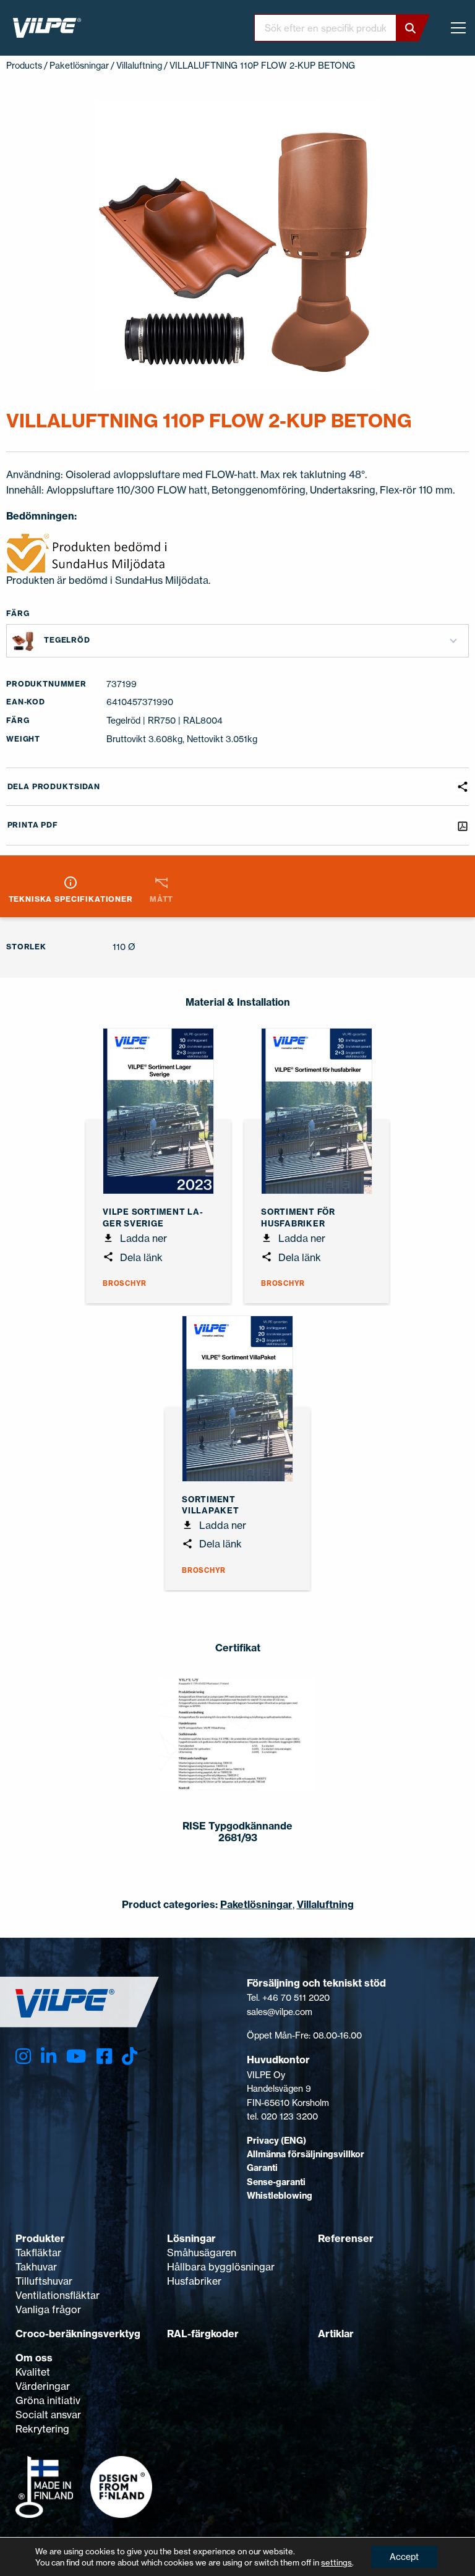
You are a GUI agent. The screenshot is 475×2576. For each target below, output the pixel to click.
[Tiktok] (130, 2056)
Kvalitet (33, 2372)
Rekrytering (42, 2429)
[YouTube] (76, 2056)
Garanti (262, 2168)
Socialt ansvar (48, 2415)
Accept (404, 2557)
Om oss (34, 2358)
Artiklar (336, 2334)
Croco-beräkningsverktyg (78, 2334)
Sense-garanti (276, 2182)
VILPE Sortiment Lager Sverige (153, 1217)
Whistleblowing (280, 2196)
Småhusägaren (202, 2253)
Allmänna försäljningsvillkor (306, 2154)
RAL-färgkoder (203, 2334)
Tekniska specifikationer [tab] (71, 899)
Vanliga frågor (48, 2309)
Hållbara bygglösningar (221, 2267)
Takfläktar (38, 2253)
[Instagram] (23, 2056)
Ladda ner (142, 1238)
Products (24, 65)
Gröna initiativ (48, 2400)
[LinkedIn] (49, 2056)
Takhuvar (36, 2267)
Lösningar (191, 2238)
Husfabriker (194, 2281)
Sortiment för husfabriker (298, 1217)
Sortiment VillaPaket (211, 1505)
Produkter (40, 2238)
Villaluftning (139, 65)
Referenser (346, 2238)
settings (336, 2562)
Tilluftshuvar (44, 2281)
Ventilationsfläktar (58, 2295)
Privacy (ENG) (276, 2141)
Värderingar (43, 2386)
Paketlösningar (79, 65)
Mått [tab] (161, 899)
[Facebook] (104, 2056)
